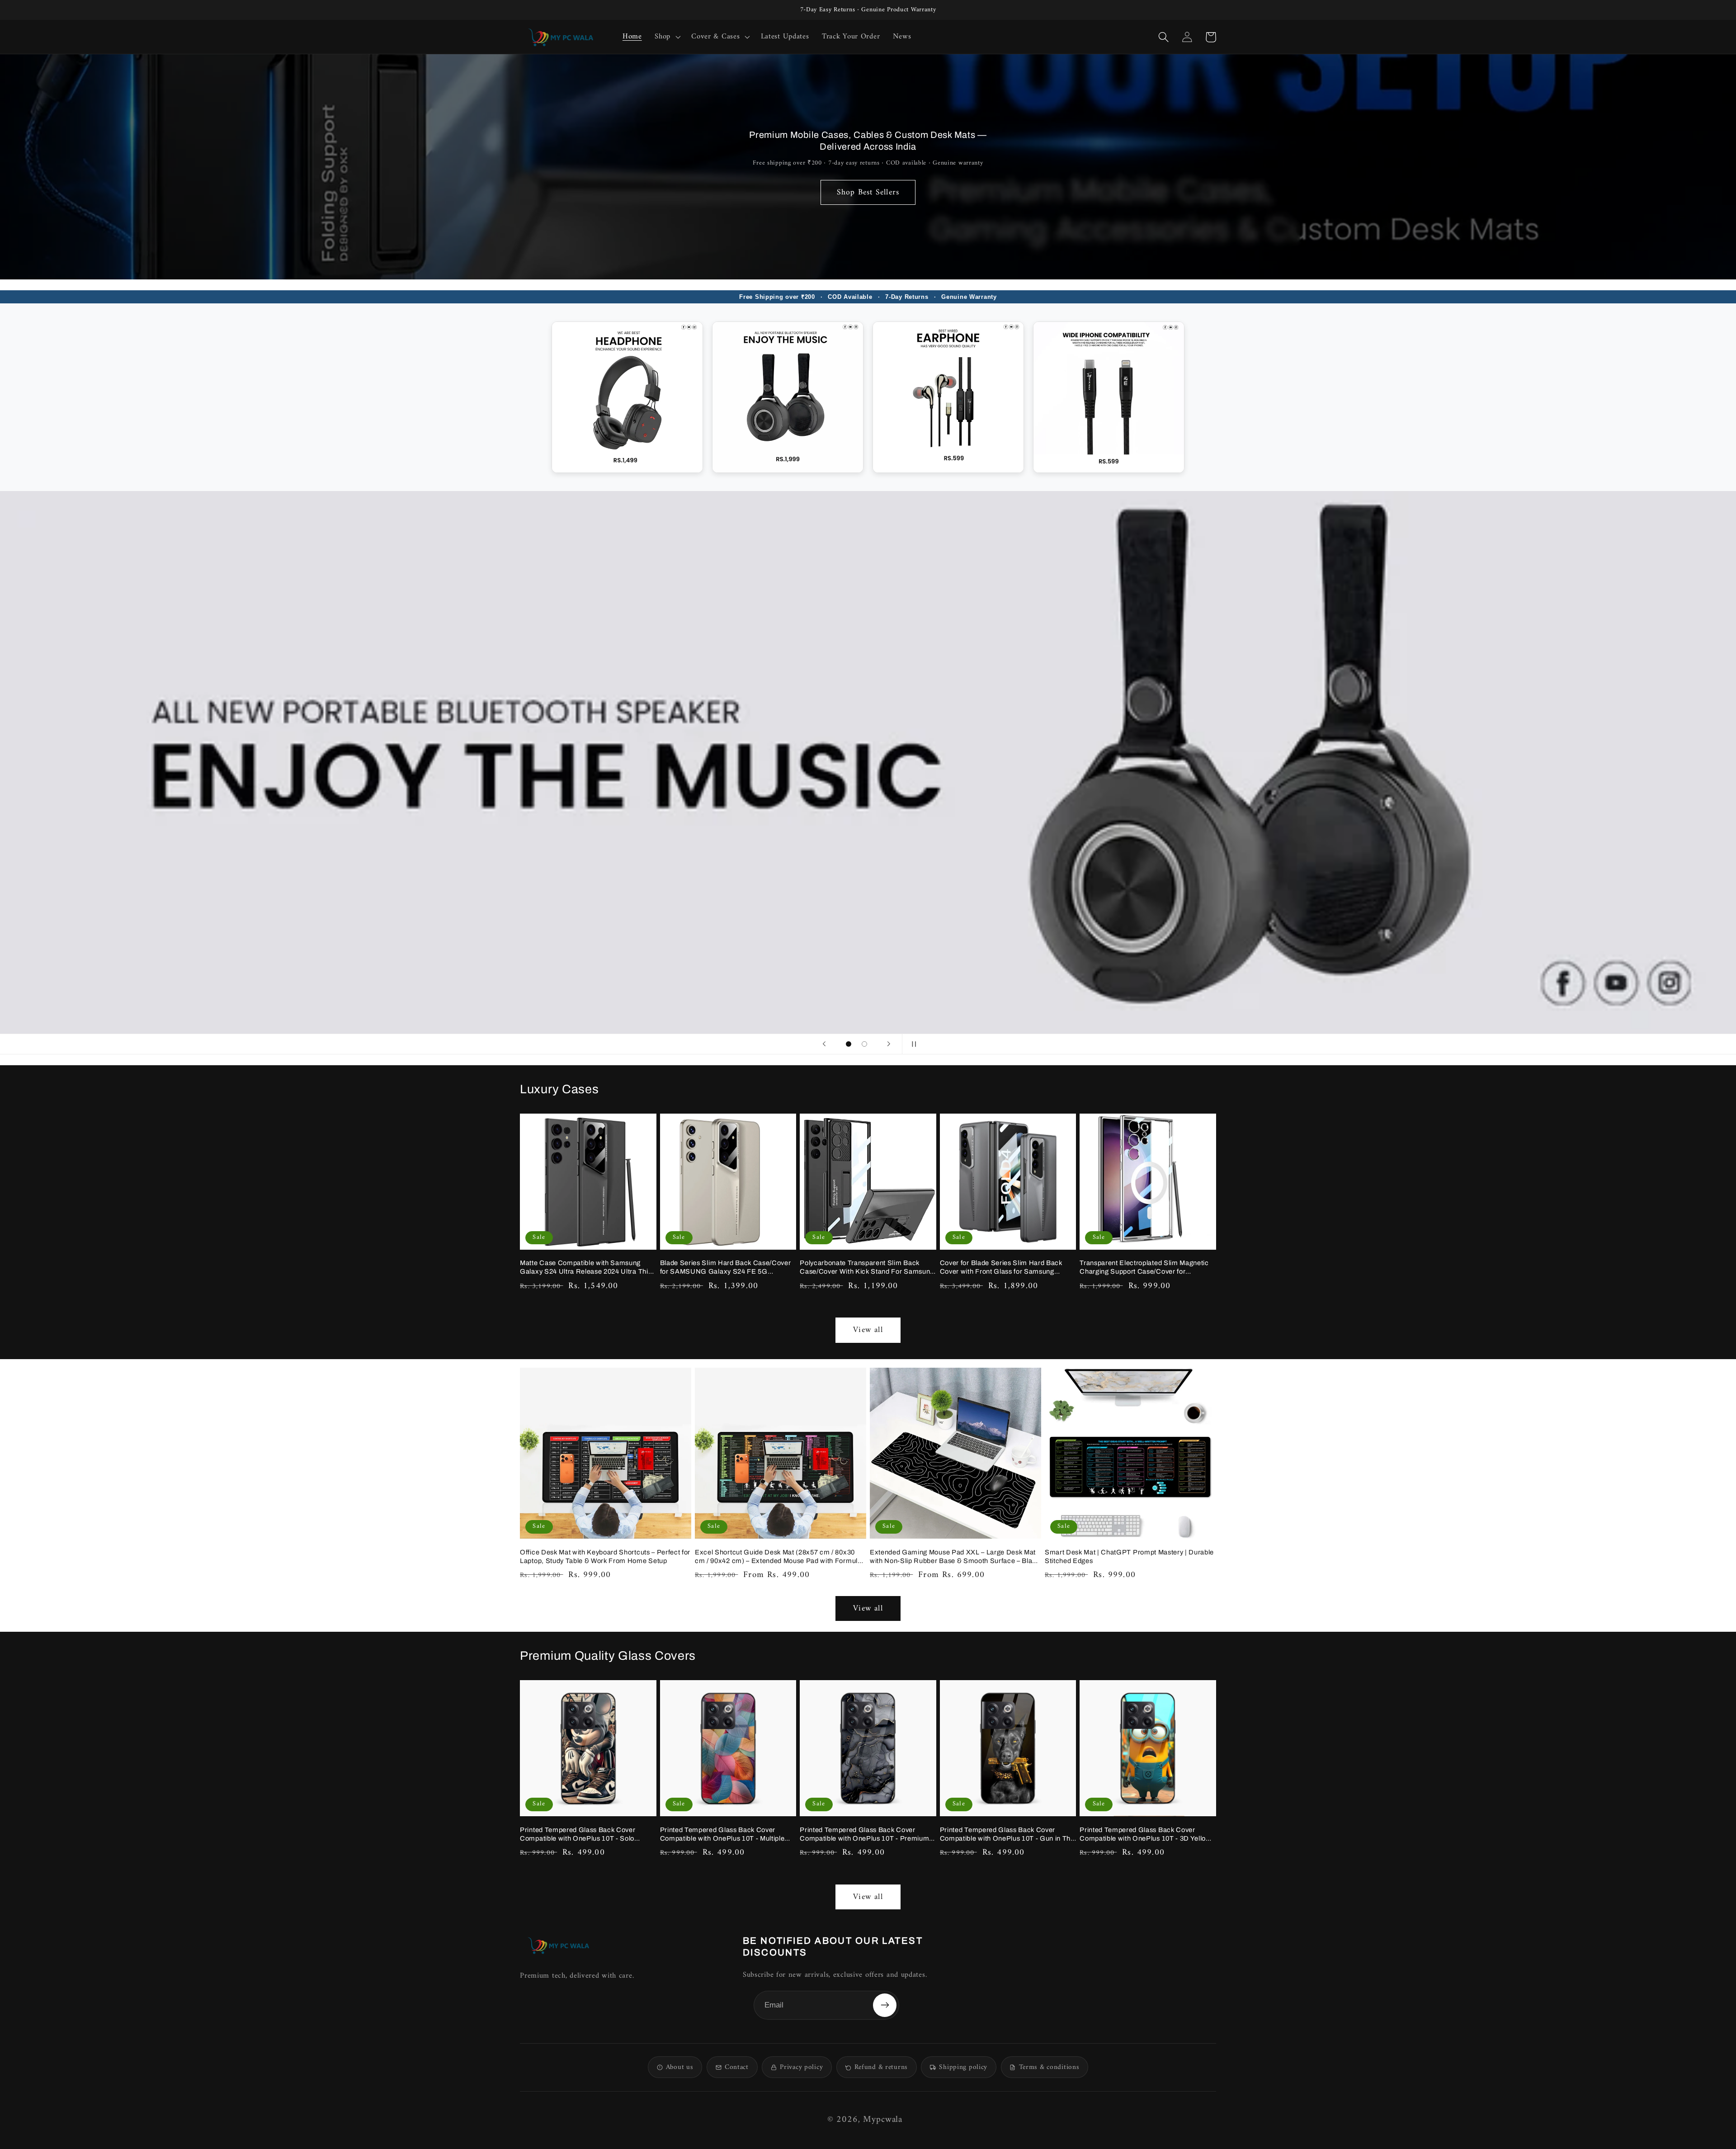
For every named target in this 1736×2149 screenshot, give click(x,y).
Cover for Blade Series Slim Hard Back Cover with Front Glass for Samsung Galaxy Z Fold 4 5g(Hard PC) (1001, 1268)
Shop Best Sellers (868, 192)
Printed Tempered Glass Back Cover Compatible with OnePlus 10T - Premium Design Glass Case (864, 1835)
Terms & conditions (1049, 2067)
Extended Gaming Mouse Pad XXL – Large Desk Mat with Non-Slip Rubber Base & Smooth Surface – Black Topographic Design (955, 1557)
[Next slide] (889, 1044)
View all (868, 1330)
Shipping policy (963, 2067)
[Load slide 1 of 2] (849, 1044)
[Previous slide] (824, 1044)
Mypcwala (883, 2120)
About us (680, 2067)
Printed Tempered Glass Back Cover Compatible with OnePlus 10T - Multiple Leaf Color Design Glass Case (722, 1835)
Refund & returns (881, 2067)
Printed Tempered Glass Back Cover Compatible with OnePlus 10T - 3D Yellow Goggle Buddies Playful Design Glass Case (1147, 1835)
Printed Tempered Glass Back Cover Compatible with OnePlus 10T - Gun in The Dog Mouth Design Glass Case (1007, 1835)
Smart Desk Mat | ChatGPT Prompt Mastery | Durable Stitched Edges (1129, 1556)
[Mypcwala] (558, 1945)
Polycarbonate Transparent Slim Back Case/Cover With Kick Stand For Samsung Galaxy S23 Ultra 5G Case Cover (867, 1268)
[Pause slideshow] (912, 1044)
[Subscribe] (885, 2005)
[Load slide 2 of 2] (864, 1044)
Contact (737, 2067)
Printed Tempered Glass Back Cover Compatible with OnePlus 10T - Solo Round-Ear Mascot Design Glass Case (581, 1835)
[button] (667, 37)
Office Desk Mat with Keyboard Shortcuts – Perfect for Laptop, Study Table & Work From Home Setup (605, 1556)
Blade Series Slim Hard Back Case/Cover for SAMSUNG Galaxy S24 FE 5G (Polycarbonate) (726, 1268)
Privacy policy (801, 2067)
